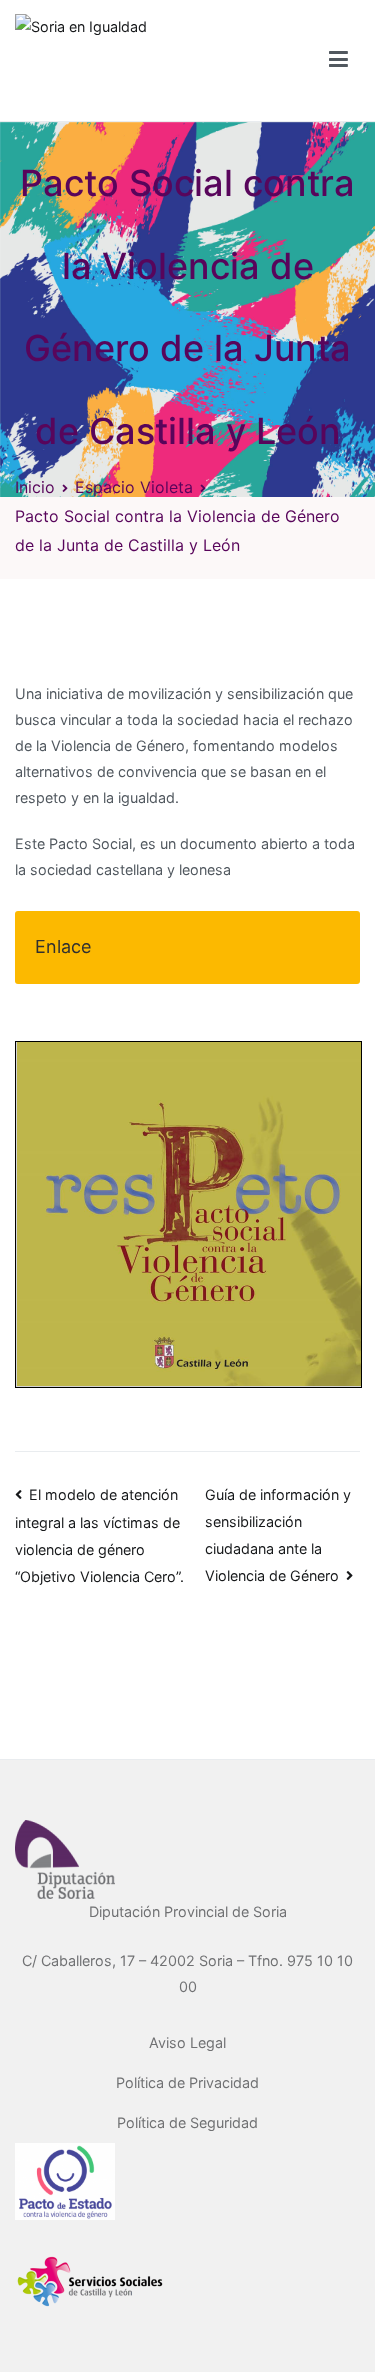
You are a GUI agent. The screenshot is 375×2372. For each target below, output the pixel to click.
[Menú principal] (339, 60)
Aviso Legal (187, 2042)
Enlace (63, 946)
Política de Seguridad (187, 2122)
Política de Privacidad (187, 2082)
